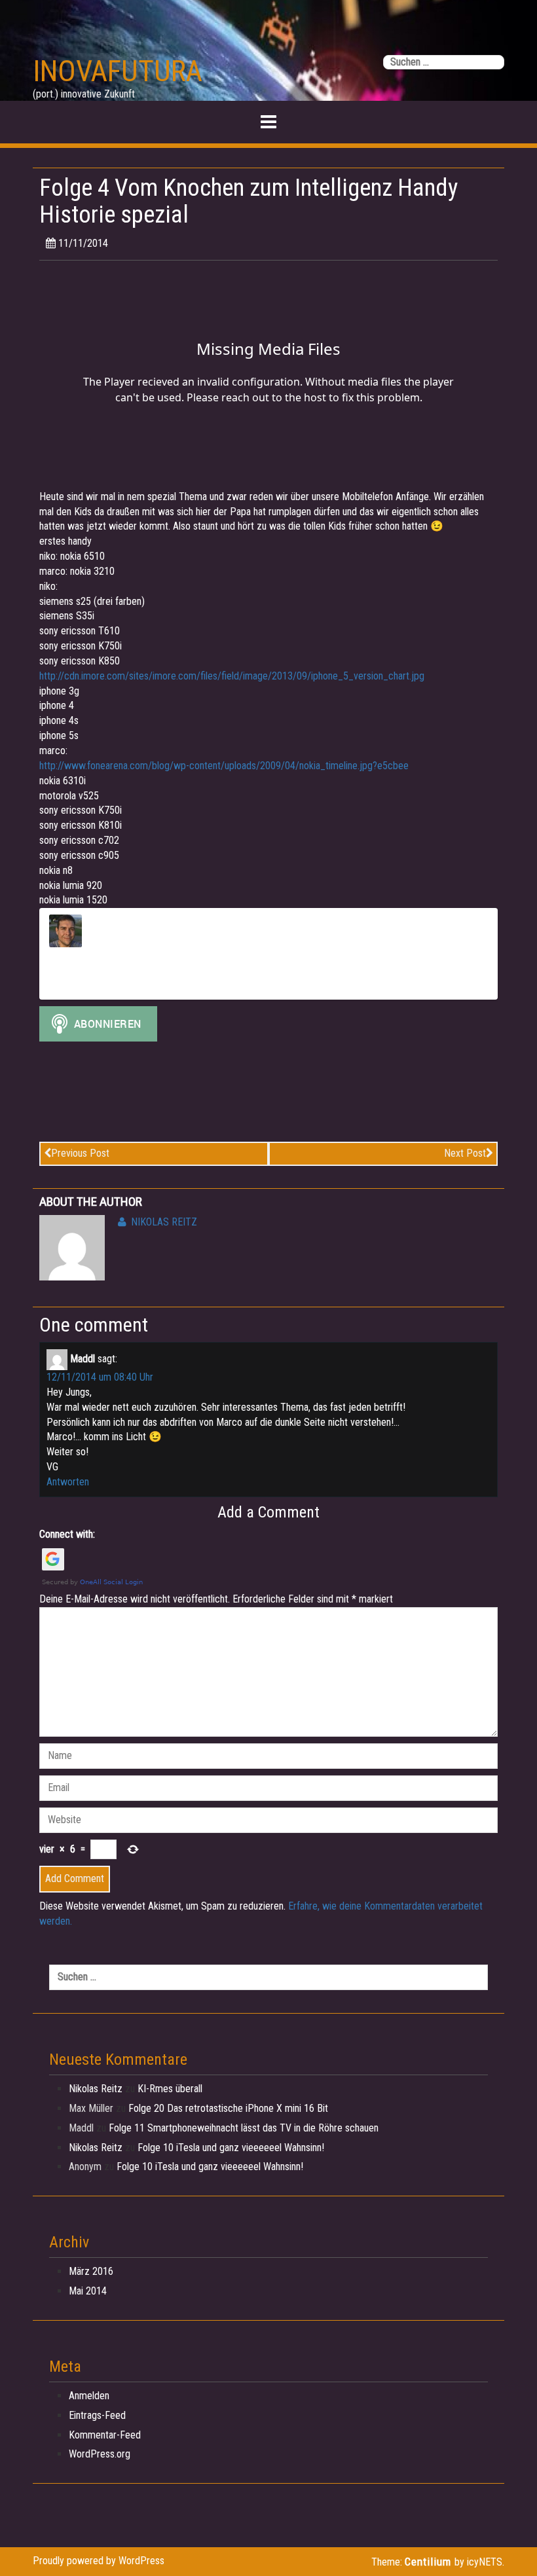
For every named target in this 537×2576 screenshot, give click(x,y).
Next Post (465, 1153)
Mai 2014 (88, 2291)
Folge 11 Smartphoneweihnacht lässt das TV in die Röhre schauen (244, 2128)
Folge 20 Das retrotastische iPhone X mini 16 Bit (228, 2108)
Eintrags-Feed (97, 2415)
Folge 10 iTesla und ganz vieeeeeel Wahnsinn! (231, 2148)
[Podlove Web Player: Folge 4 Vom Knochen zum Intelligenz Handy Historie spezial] (268, 378)
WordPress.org (100, 2454)
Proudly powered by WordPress (99, 2561)
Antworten (68, 1482)
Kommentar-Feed (105, 2435)
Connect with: (67, 1534)
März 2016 (91, 2271)
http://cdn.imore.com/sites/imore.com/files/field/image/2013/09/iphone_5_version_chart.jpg (232, 676)
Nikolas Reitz (164, 1222)
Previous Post (80, 1153)
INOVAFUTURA (118, 71)
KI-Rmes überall (170, 2089)
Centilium (428, 2562)
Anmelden (89, 2396)
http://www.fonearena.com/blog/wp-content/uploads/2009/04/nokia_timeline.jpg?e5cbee (224, 766)
